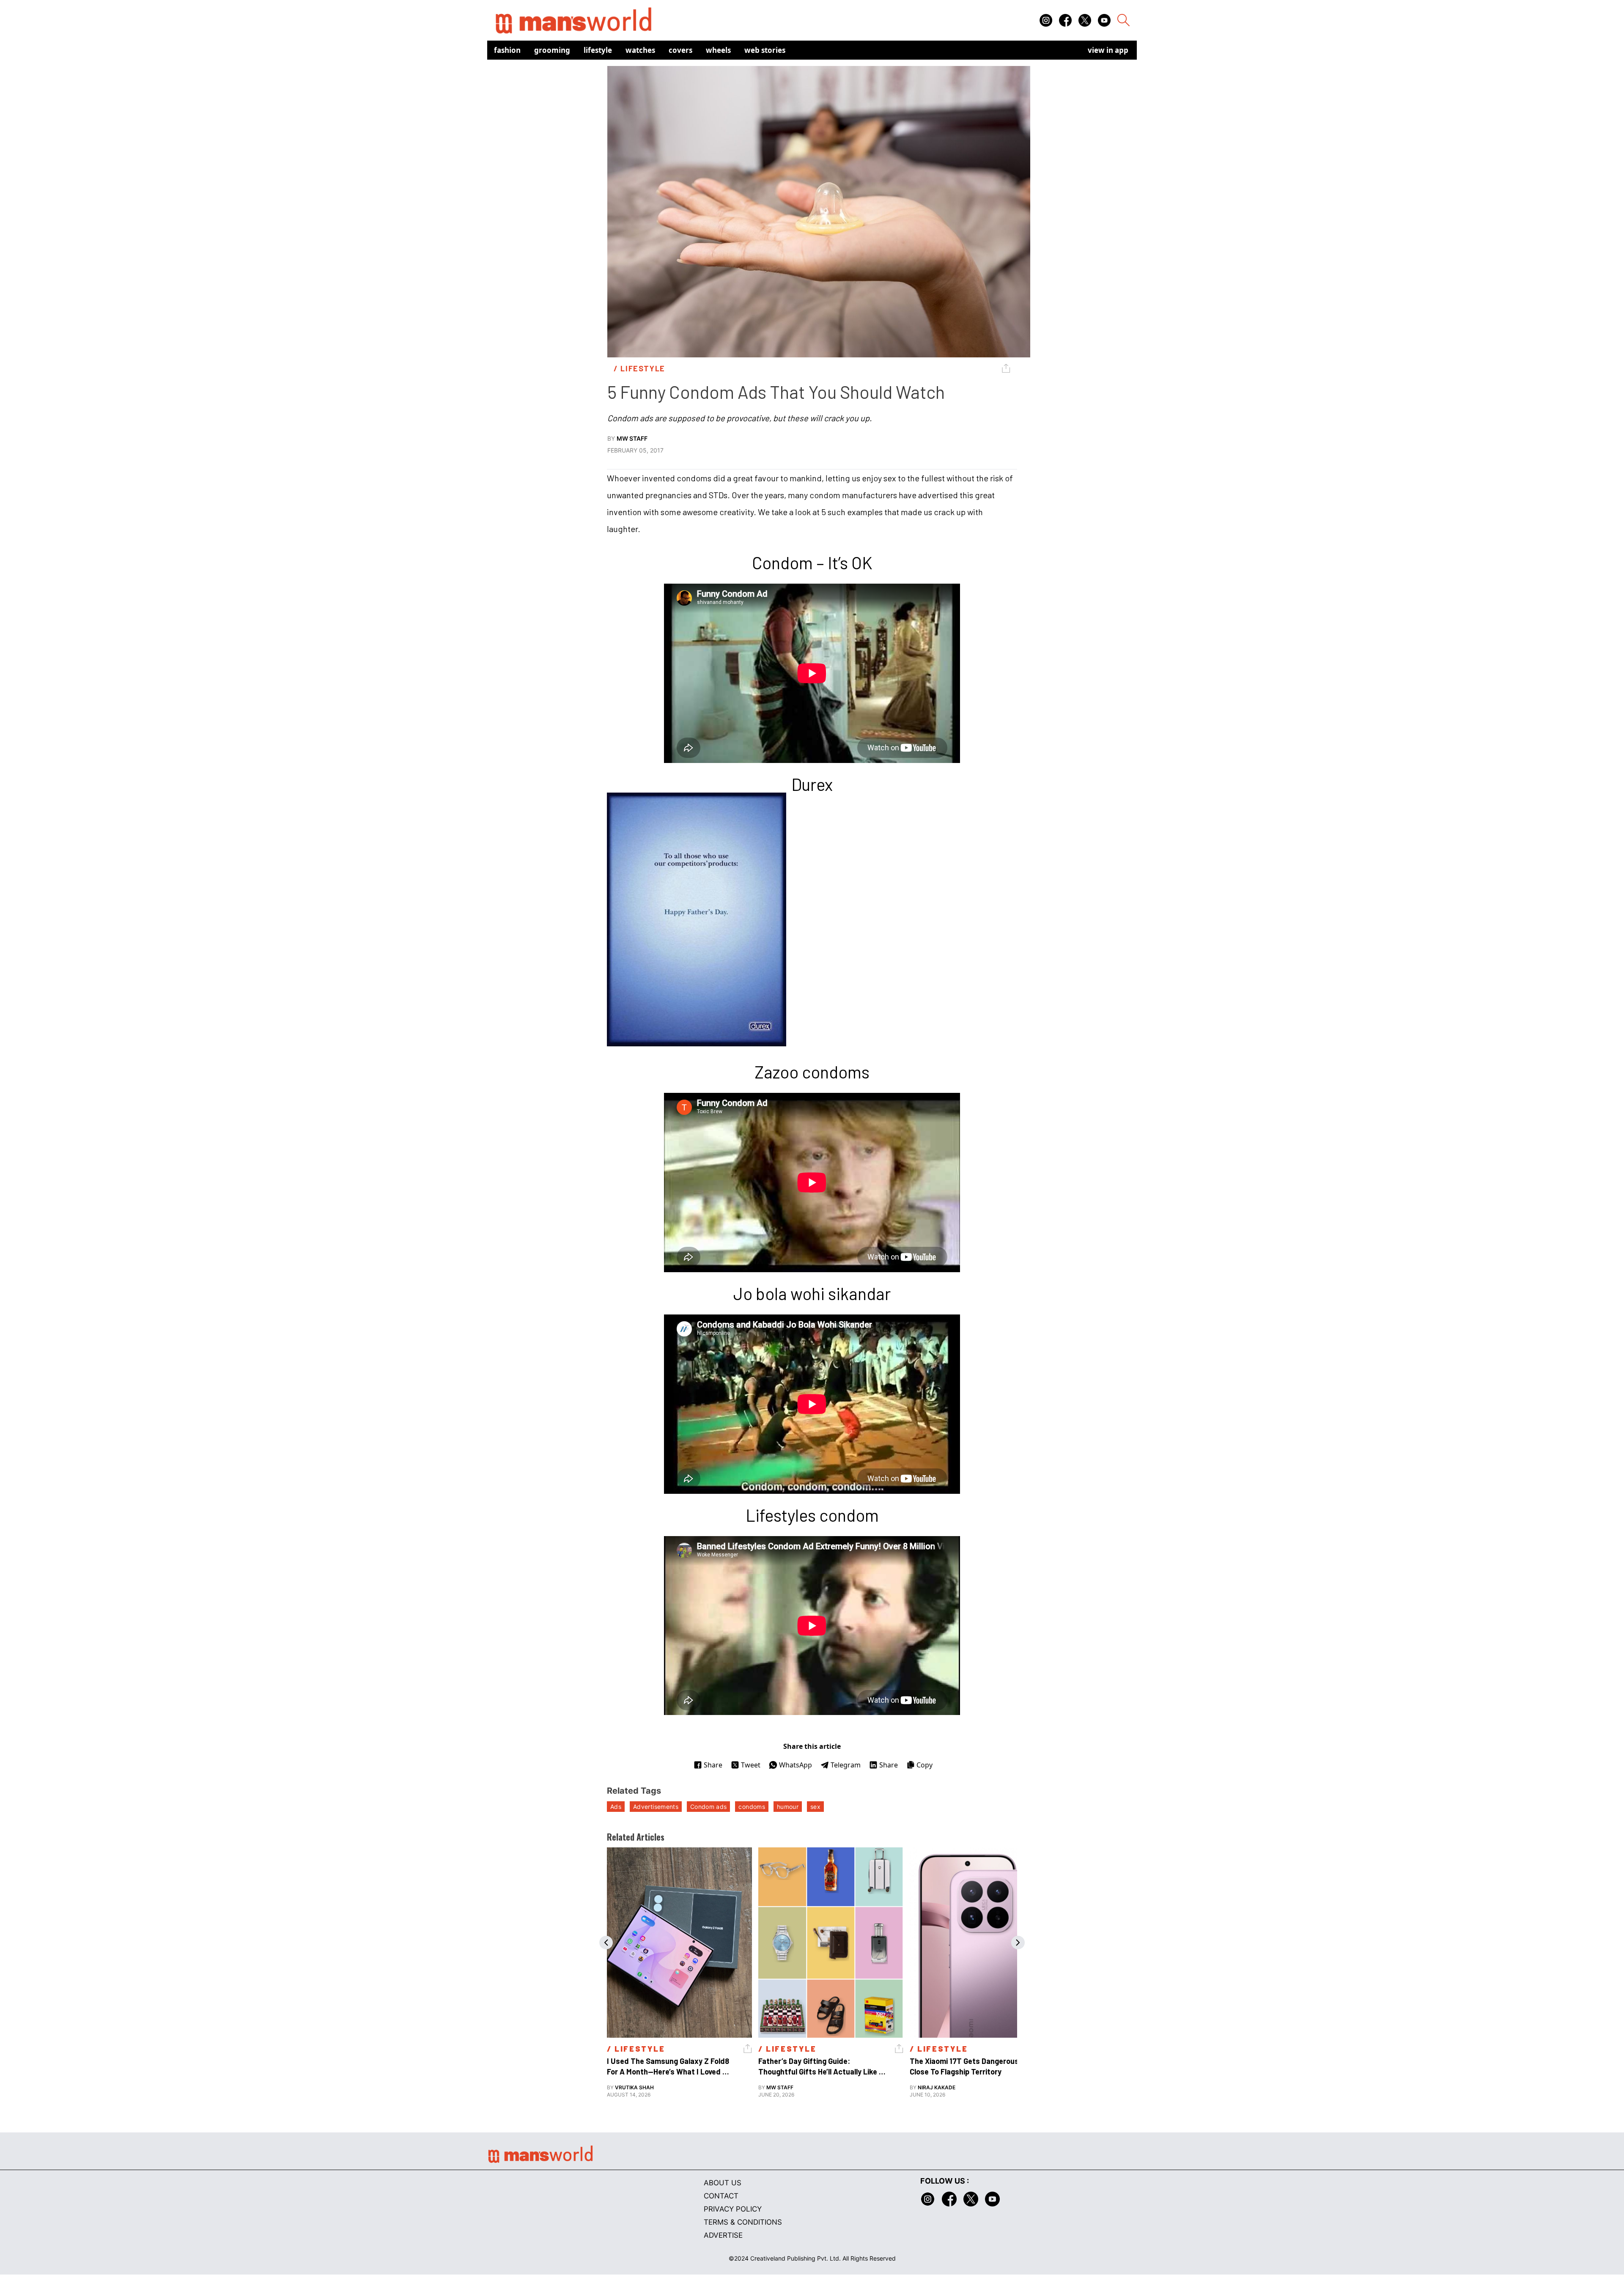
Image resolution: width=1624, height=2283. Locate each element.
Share (713, 1765)
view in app (1108, 50)
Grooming (552, 50)
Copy (924, 1765)
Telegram (846, 1765)
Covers (680, 50)
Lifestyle (598, 50)
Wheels (718, 50)
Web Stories (765, 50)
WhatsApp (796, 1765)
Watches (640, 50)
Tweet (751, 1765)
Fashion (507, 50)
